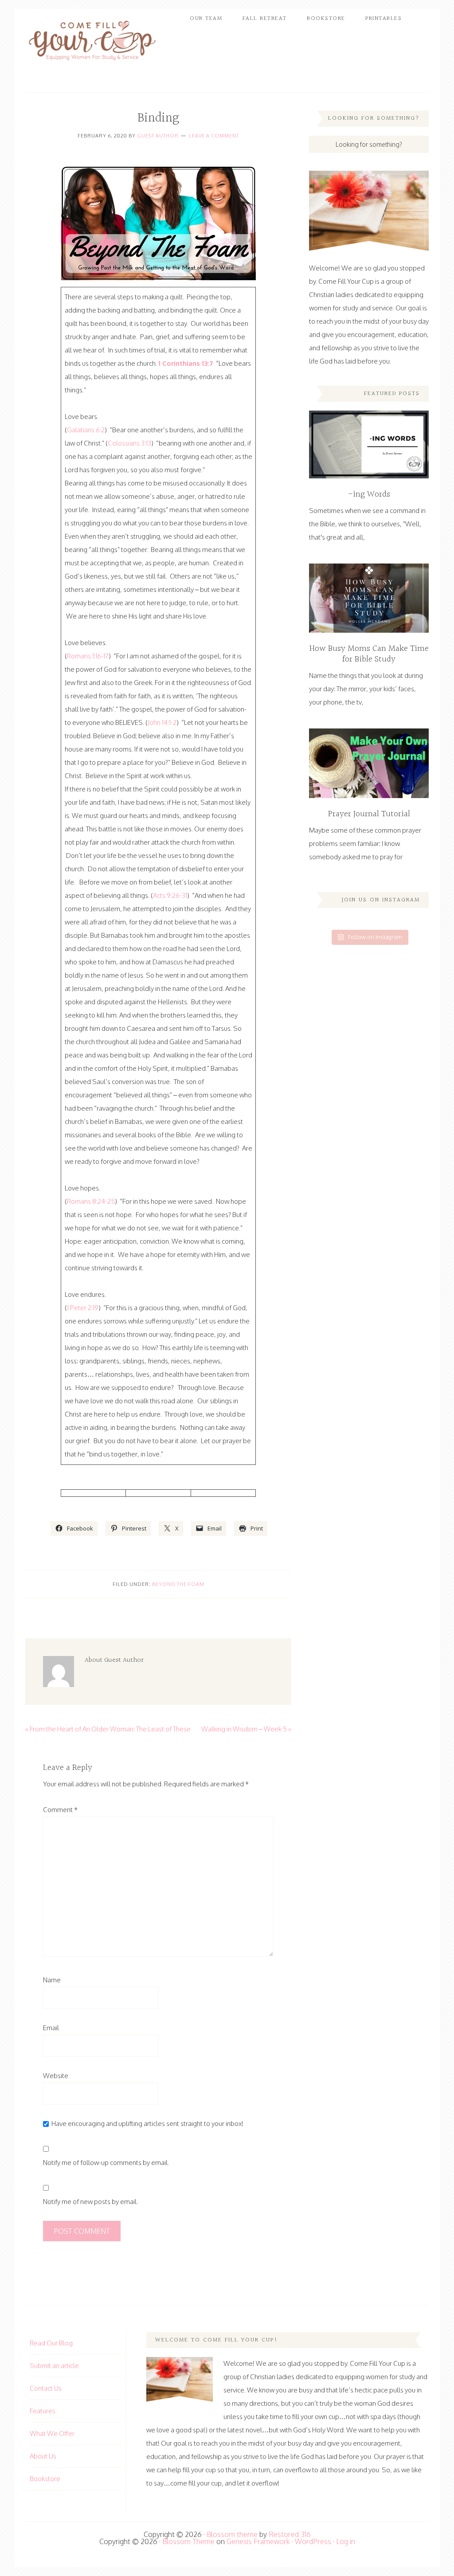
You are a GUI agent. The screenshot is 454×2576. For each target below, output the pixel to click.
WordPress (313, 2541)
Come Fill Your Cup (92, 42)
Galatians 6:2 (86, 430)
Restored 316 (290, 2534)
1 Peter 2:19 (83, 1308)
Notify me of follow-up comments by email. (106, 2163)
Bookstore (45, 2479)
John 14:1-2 (162, 722)
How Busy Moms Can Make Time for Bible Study (369, 654)
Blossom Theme (188, 2541)
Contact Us (46, 2388)
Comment (60, 1810)
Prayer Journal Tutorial (369, 814)
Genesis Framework (258, 2541)
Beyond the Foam (178, 1584)
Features (43, 2411)
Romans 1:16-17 (88, 656)
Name (52, 1980)
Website (56, 2076)
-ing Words (369, 494)
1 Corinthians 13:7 (186, 363)
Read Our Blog (51, 2343)
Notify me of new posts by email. (90, 2202)
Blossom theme (232, 2534)
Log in (346, 2541)
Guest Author (158, 136)
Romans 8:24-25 (91, 1201)
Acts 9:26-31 (170, 895)
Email (51, 2028)
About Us (43, 2456)
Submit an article (54, 2366)
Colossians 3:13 (129, 443)
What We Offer (52, 2433)
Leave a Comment (214, 136)
